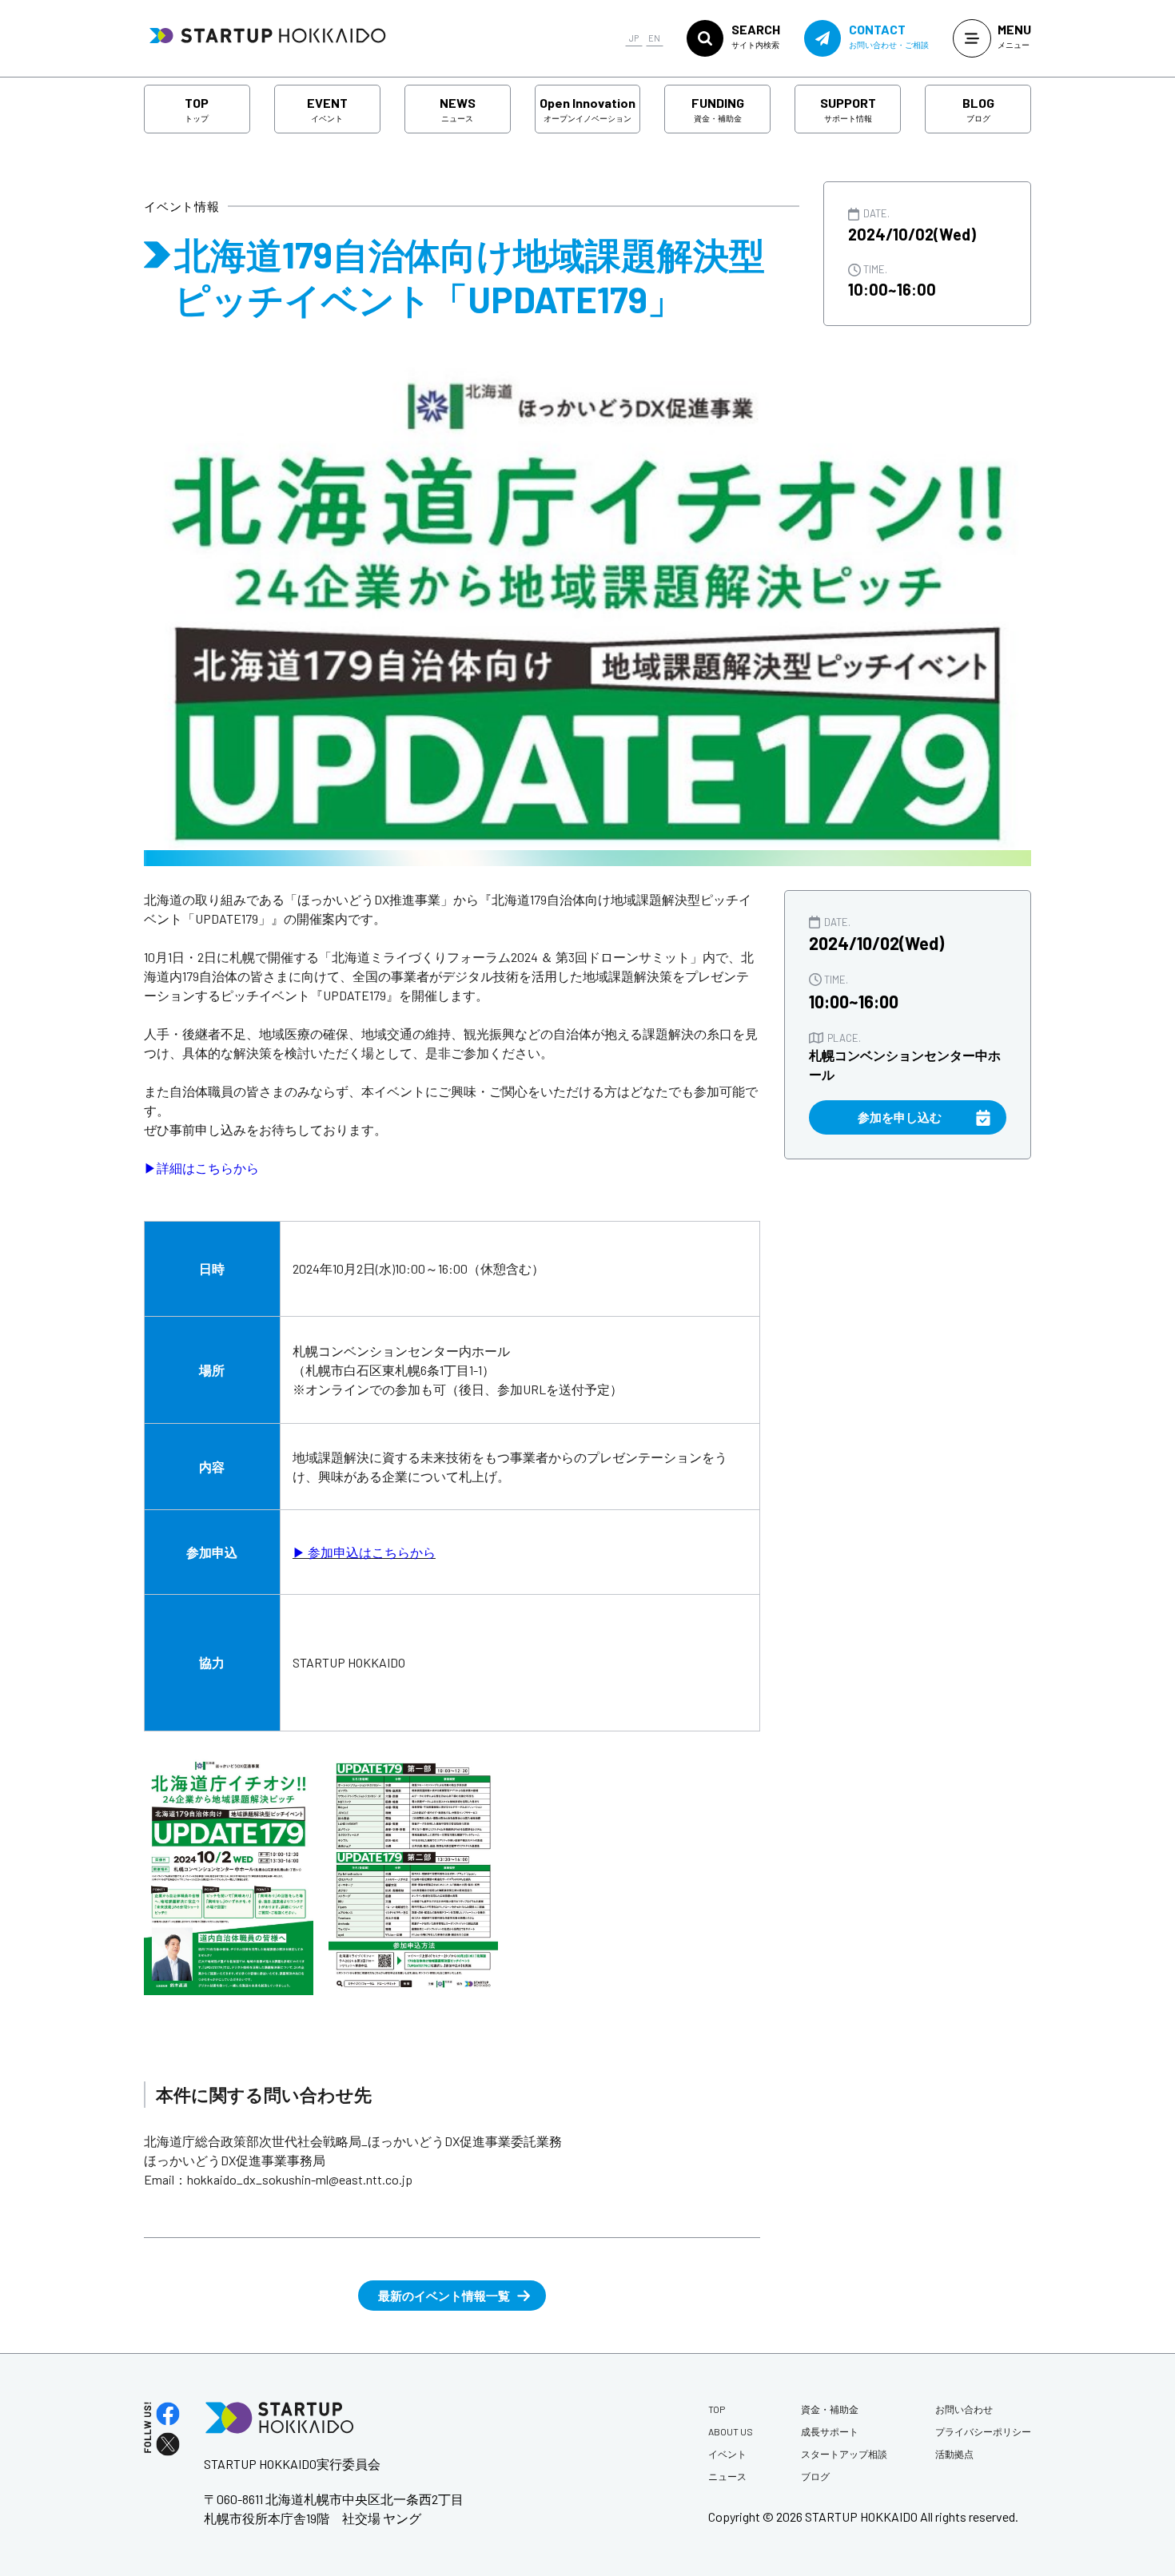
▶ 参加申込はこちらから (364, 1552)
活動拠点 (954, 2454)
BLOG (978, 109)
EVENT (327, 109)
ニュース (727, 2476)
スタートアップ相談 (844, 2454)
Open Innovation (587, 109)
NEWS (458, 109)
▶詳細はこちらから (201, 1168)
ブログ (815, 2476)
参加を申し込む (900, 1117)
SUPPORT (848, 109)
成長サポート (830, 2431)
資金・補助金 (830, 2409)
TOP (197, 109)
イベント (727, 2454)
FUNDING (718, 109)
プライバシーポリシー (983, 2431)
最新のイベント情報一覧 (444, 2296)
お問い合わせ (964, 2409)
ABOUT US (731, 2431)
